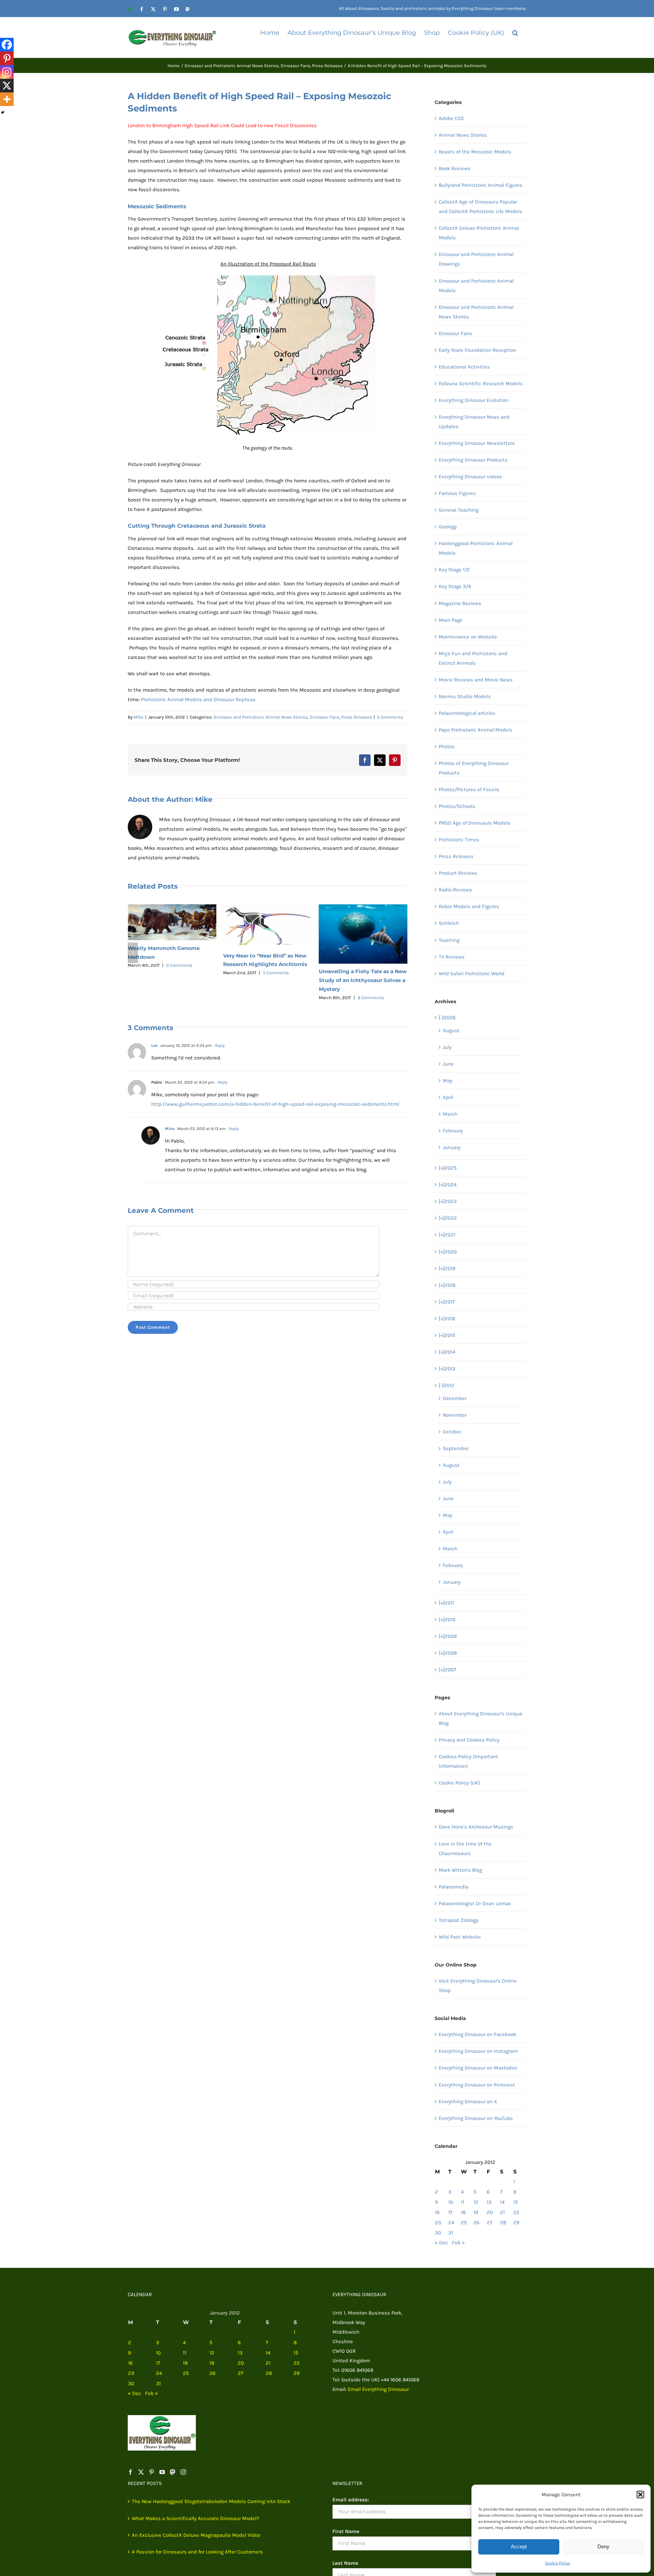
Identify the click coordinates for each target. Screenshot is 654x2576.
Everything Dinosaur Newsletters (477, 443)
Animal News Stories (463, 135)
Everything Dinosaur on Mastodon (478, 2068)
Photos (447, 747)
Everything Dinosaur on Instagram (478, 2051)
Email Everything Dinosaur (378, 2389)
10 (451, 2202)
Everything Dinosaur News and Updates (474, 422)
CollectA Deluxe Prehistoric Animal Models (479, 233)
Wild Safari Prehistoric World (472, 974)
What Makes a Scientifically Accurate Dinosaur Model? (195, 2518)
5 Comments (181, 973)
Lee (154, 1045)
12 (476, 2202)
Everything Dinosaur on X (468, 2102)
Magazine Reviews (460, 603)
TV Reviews (452, 957)
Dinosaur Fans (324, 717)
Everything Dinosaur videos (470, 477)
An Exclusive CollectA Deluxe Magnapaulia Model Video (196, 2535)
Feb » (458, 2243)
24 (451, 2223)
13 (489, 2202)
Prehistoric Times (459, 840)
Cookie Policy (558, 2563)
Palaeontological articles (467, 713)
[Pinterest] (7, 58)
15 (516, 2202)
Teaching (449, 940)
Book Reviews (455, 168)
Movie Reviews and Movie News (476, 680)
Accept (519, 2547)
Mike (138, 717)
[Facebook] (7, 45)
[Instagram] (7, 72)
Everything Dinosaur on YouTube (476, 2118)
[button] (640, 2495)
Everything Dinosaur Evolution (474, 400)
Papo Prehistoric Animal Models (476, 730)
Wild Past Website (460, 1937)
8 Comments (275, 998)
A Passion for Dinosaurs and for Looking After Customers (197, 2552)
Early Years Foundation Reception (477, 350)
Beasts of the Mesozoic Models (475, 152)
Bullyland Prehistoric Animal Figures (481, 185)
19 (476, 2212)
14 (502, 2202)
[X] (7, 86)
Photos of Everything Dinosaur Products (474, 768)
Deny (603, 2547)
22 (516, 2212)
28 (503, 2223)
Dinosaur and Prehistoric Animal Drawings (476, 259)
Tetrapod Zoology (458, 1920)
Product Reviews (458, 873)
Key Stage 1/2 (454, 570)
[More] (7, 99)
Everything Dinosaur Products (473, 460)
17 (450, 2212)
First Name (346, 2531)
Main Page (451, 620)
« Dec (441, 2243)
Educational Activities (464, 367)
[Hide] (3, 112)
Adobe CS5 (451, 118)
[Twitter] (141, 2472)
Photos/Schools (457, 806)
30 (438, 2233)
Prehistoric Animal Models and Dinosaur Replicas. (199, 699)
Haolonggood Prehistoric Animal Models (476, 548)
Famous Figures (457, 493)
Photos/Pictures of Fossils (469, 789)
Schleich (449, 923)
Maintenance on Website (468, 637)
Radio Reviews (455, 890)
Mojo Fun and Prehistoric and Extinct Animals (473, 658)
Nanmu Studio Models (465, 696)
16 (437, 2212)
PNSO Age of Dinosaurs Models (474, 823)
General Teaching (459, 510)
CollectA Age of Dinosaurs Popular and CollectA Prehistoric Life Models (480, 207)
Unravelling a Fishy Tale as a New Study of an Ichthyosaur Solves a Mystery (267, 980)
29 (516, 2223)
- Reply (218, 1045)
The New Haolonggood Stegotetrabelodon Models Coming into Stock (211, 2501)
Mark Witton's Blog (460, 1870)
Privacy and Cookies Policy (469, 1740)
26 (477, 2223)
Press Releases (357, 717)
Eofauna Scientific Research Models (481, 383)
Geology (448, 527)
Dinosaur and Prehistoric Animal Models (476, 286)
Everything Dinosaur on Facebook (477, 2034)
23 (438, 2223)
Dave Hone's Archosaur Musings (476, 1827)
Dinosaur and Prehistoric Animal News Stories (261, 717)
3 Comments (390, 717)
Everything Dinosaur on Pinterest (477, 2085)
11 (463, 2202)
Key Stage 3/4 (455, 586)
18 (463, 2212)
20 (490, 2212)
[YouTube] (162, 2472)
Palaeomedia (454, 1887)
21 (502, 2212)
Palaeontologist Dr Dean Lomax (475, 1903)
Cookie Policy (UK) (459, 1783)
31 (451, 2233)
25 (464, 2223)
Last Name (345, 2563)
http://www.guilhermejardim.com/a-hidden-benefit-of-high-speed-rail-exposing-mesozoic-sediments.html (275, 1104)
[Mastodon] (173, 2472)
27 (489, 2223)
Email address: (351, 2500)
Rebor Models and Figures (469, 906)
